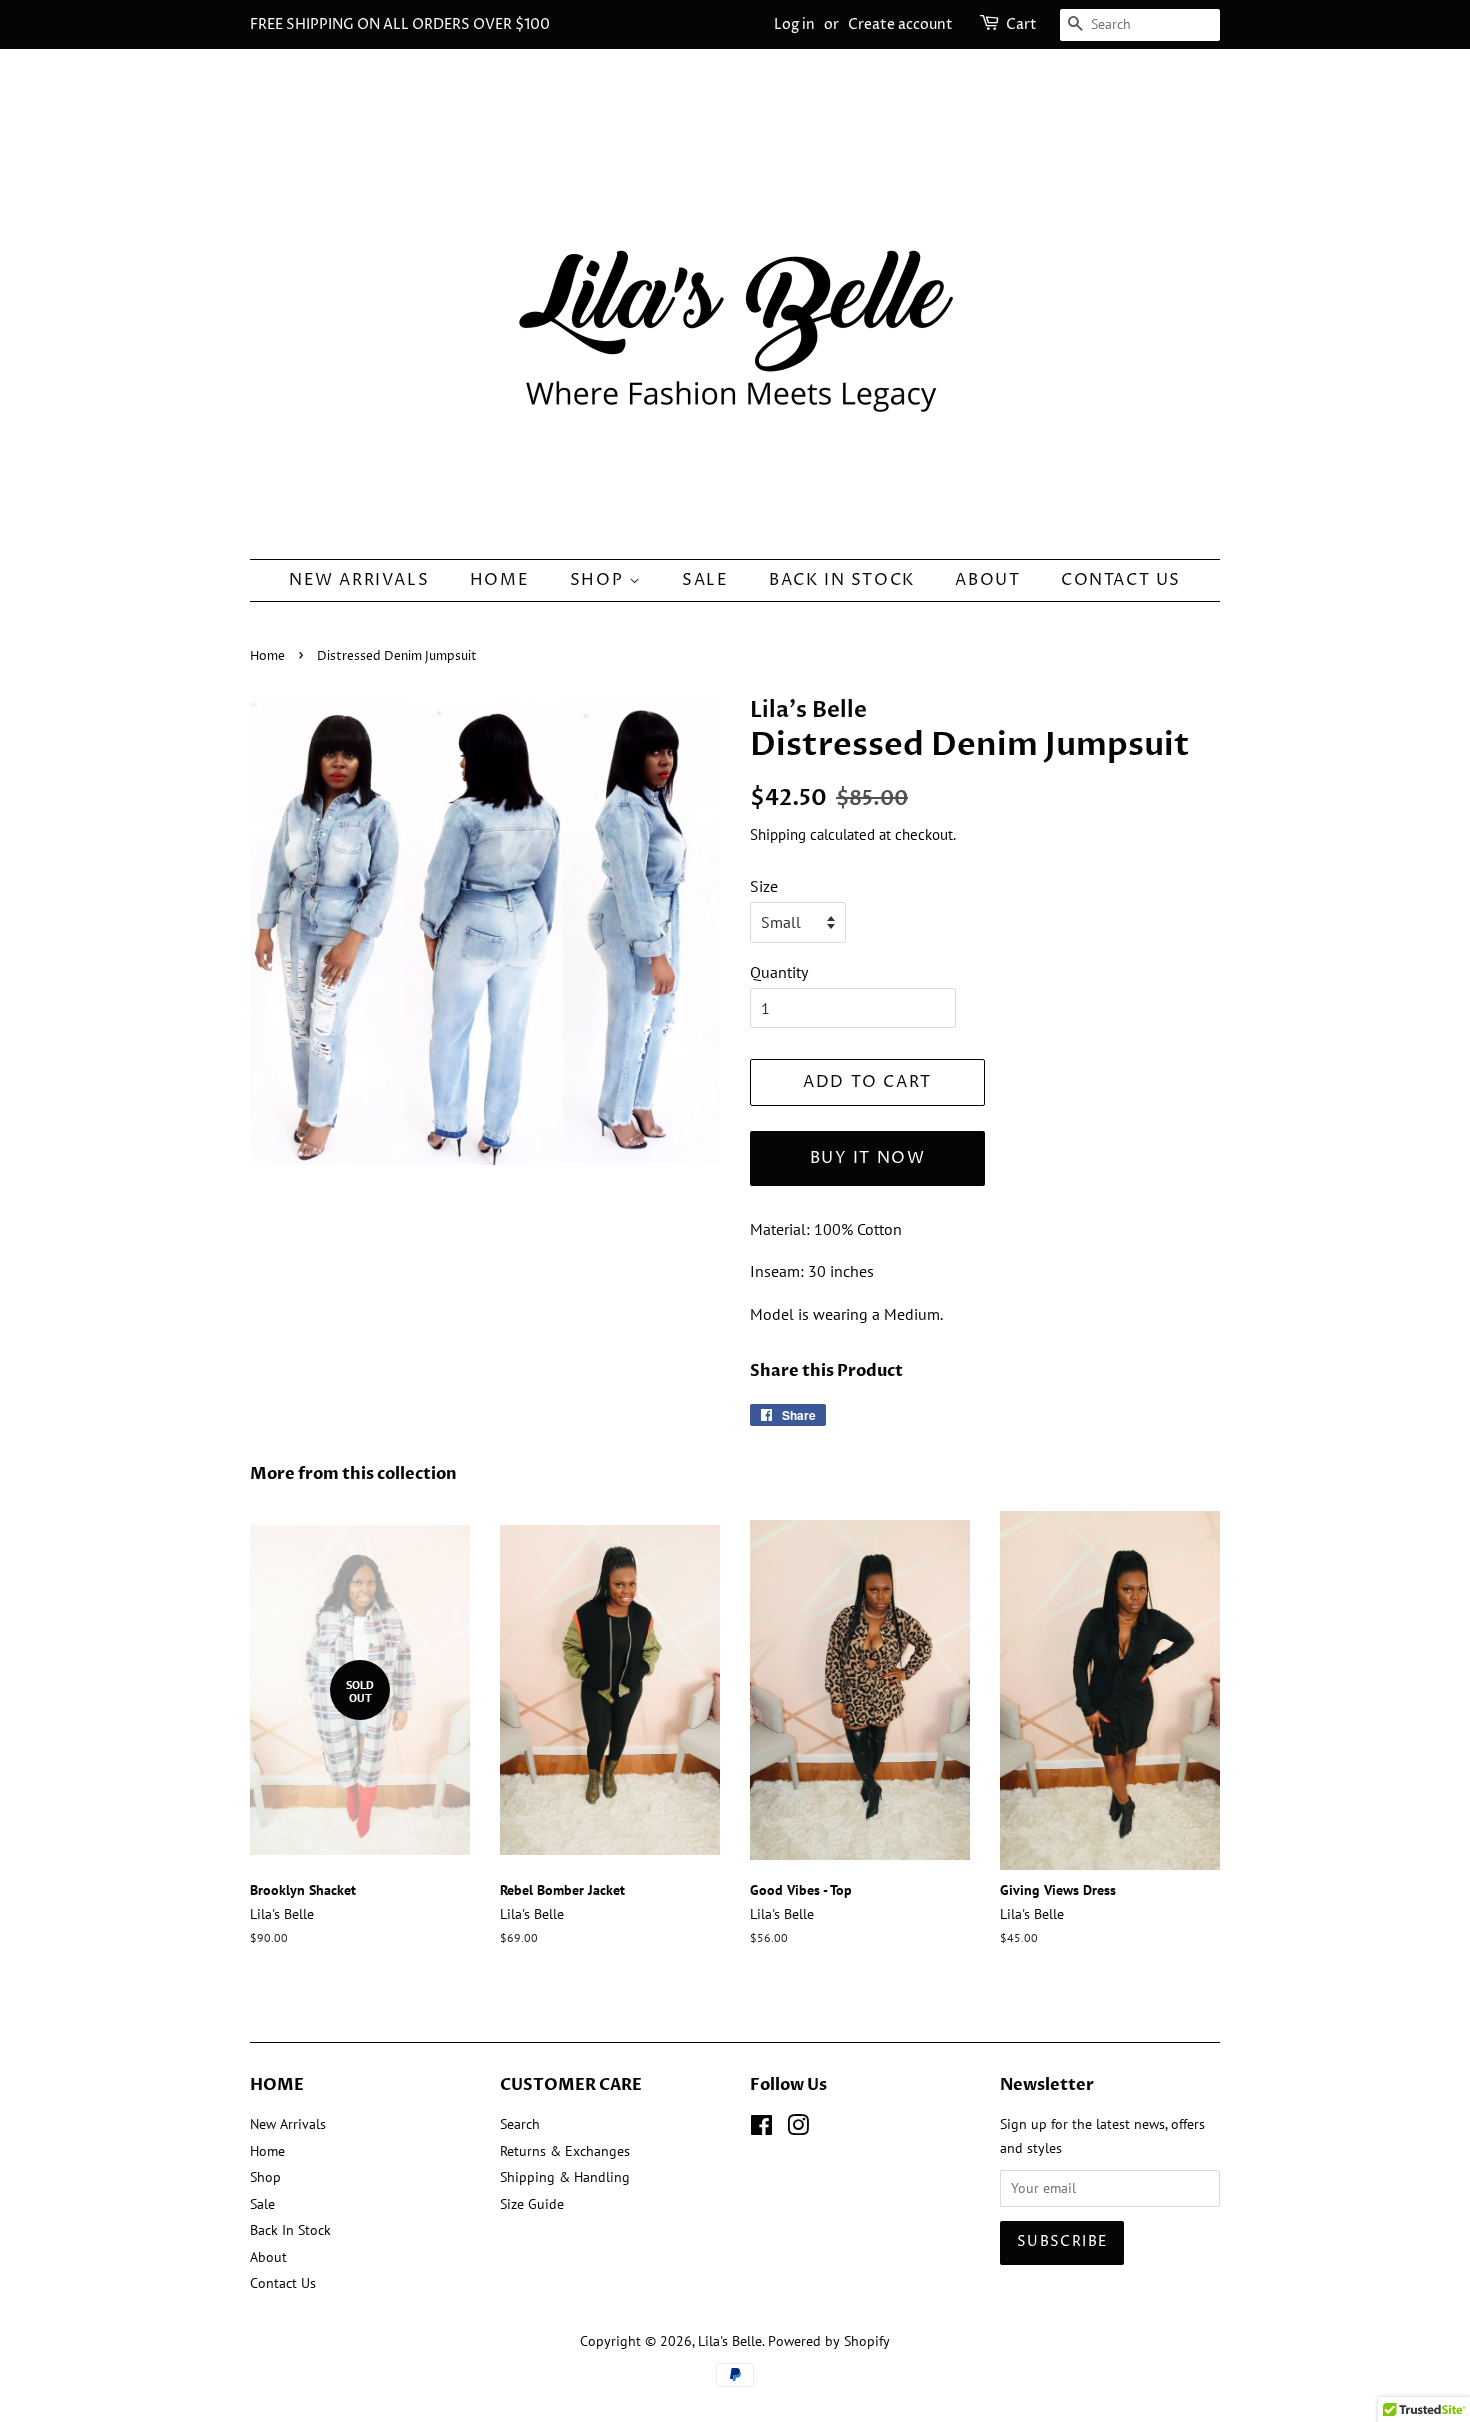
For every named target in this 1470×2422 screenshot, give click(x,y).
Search (520, 2124)
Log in (794, 24)
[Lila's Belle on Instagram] (798, 2129)
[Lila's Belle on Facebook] (761, 2129)
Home (499, 580)
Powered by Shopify (829, 2341)
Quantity (779, 972)
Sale (705, 580)
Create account (900, 24)
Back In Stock (842, 580)
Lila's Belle (730, 2341)
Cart (1021, 24)
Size (764, 886)
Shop (599, 580)
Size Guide (532, 2204)
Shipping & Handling (565, 2177)
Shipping (778, 834)
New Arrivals (359, 580)
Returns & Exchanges (565, 2151)
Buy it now (868, 1158)
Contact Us (1121, 580)
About (987, 580)
